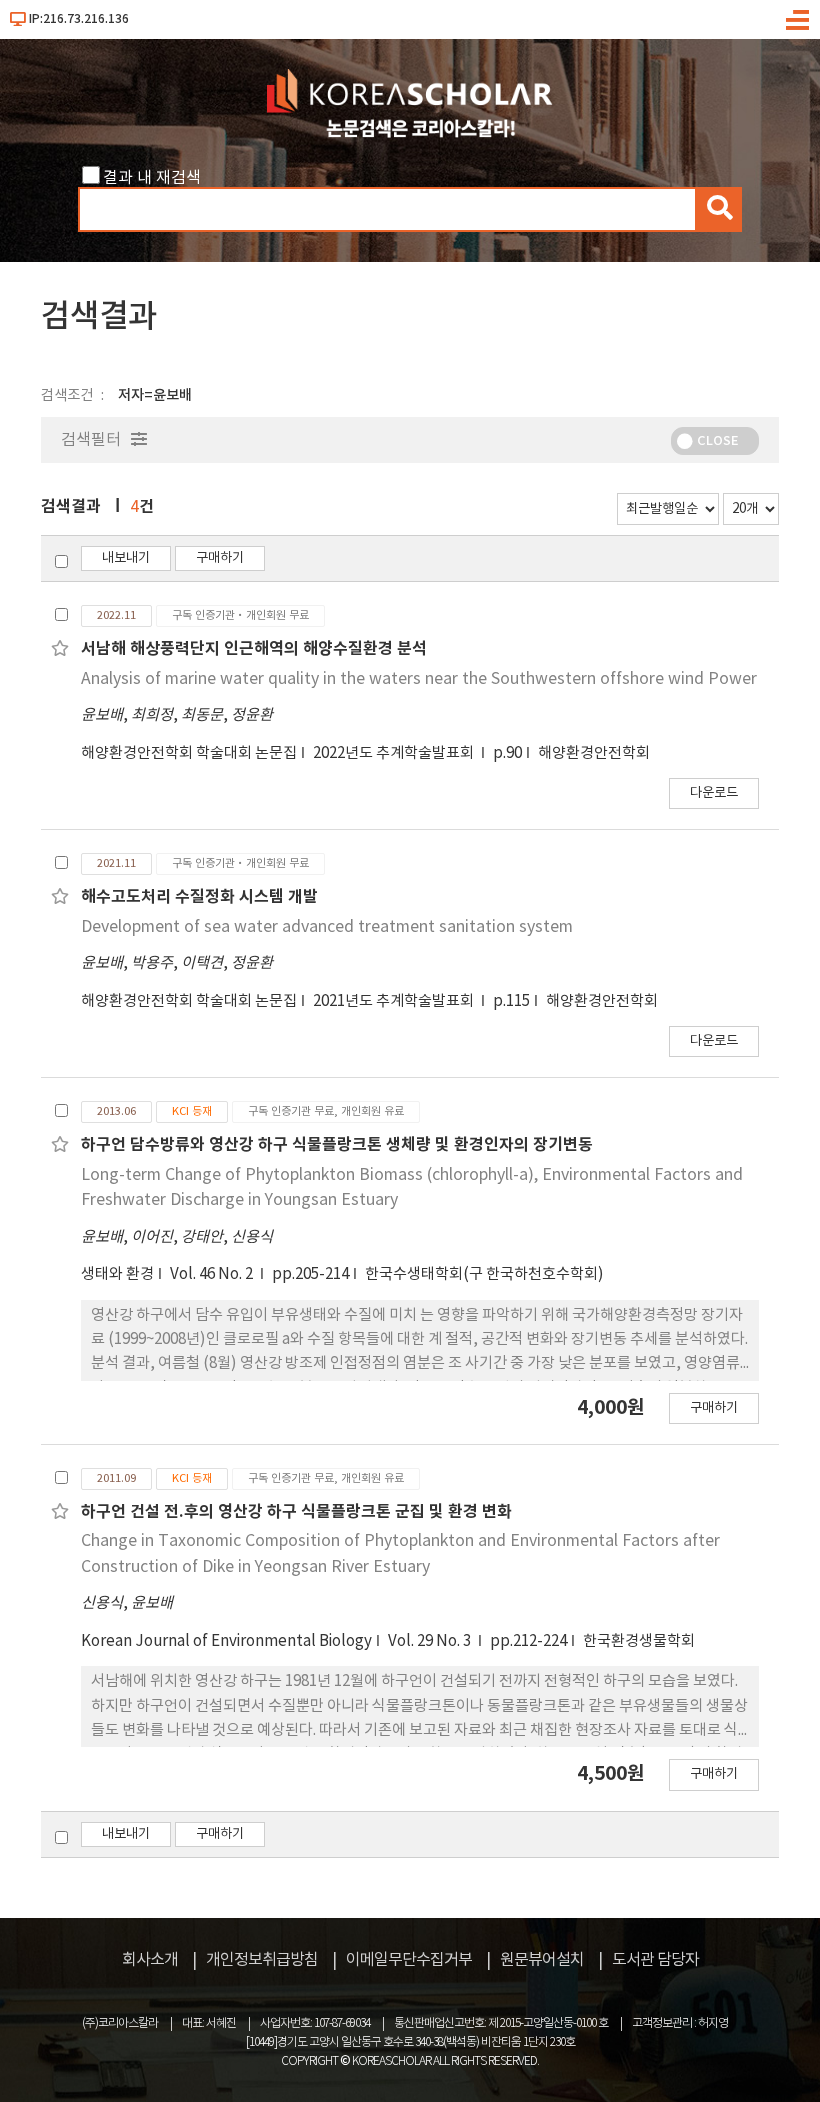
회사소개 (150, 1960)
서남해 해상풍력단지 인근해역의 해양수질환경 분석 (254, 649)
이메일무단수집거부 (409, 1960)
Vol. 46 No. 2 (213, 1274)
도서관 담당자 (655, 1960)
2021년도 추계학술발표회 (395, 1001)
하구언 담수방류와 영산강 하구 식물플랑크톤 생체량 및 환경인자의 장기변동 (337, 1145)
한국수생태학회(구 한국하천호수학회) (484, 1274)
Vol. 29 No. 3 (431, 1641)
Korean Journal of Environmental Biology (226, 1641)
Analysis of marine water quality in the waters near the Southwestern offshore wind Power (419, 679)
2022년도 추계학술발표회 (395, 753)
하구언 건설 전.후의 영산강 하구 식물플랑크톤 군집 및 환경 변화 (296, 1512)
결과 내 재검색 (152, 178)
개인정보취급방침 (262, 1960)
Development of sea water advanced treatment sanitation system (327, 927)
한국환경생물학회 (639, 1641)
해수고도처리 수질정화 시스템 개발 (199, 897)
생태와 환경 (117, 1274)
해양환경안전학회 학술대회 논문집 (189, 753)
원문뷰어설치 (542, 1960)
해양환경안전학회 (594, 753)
